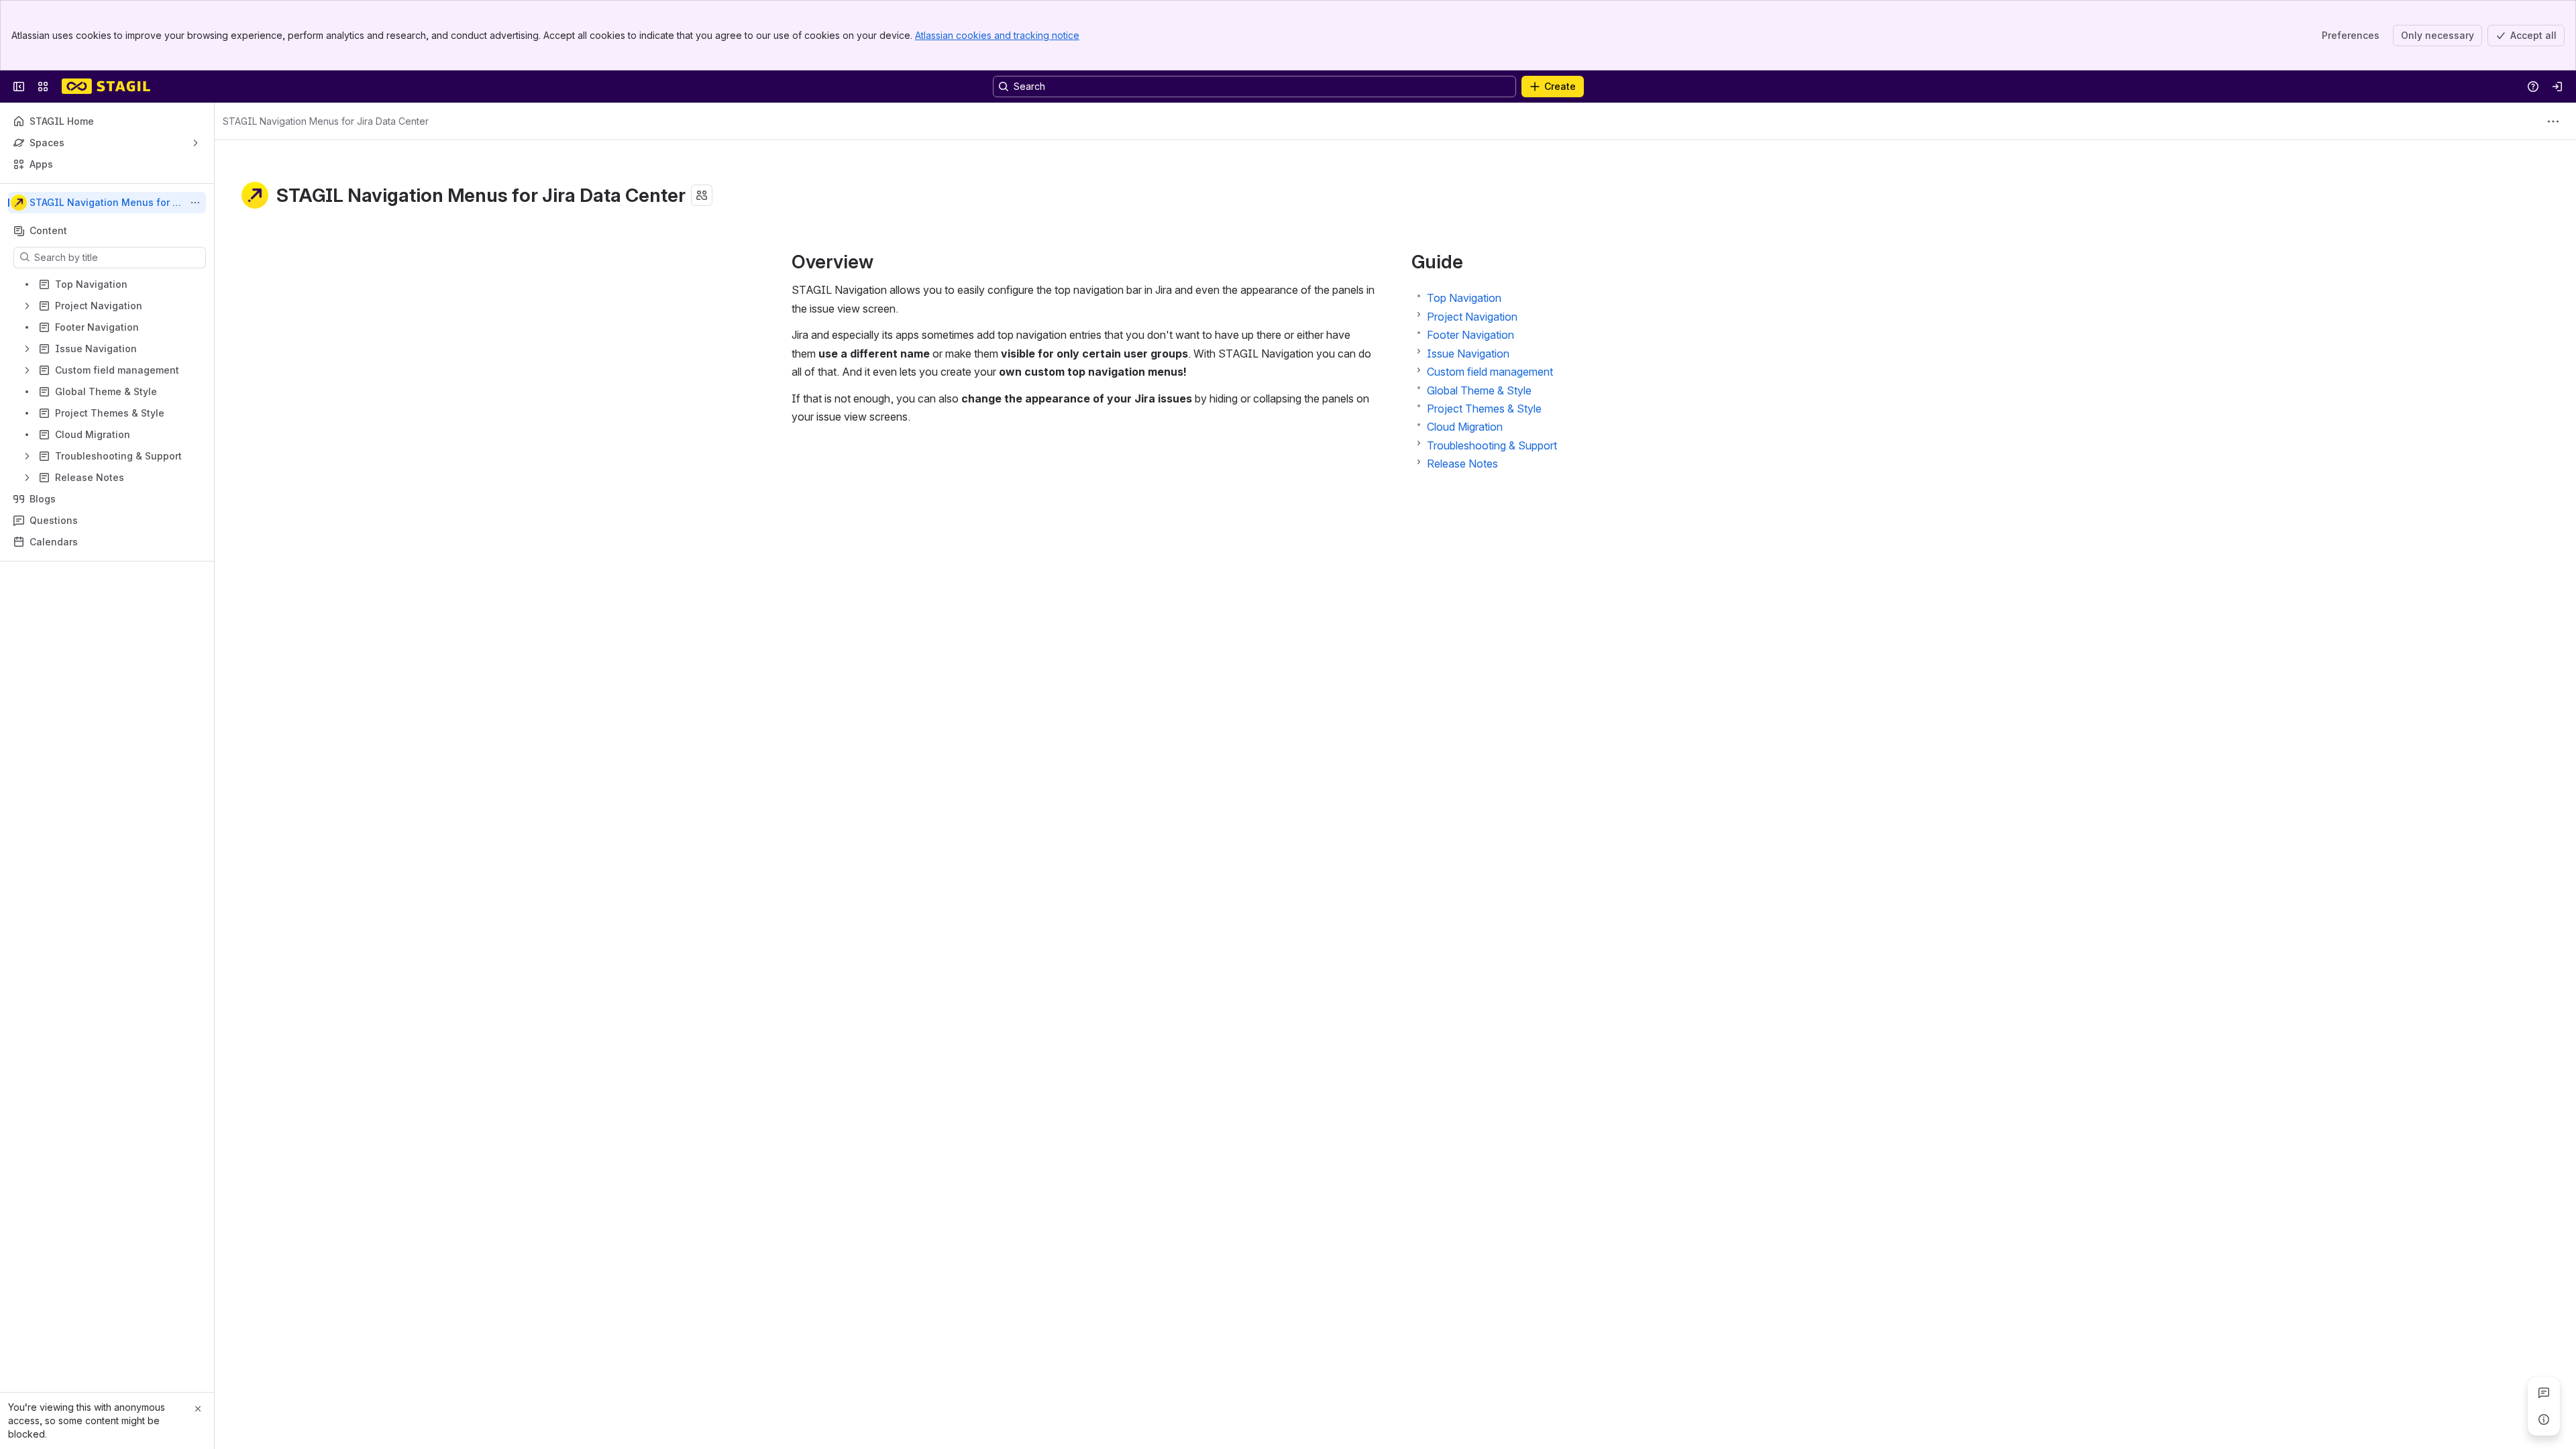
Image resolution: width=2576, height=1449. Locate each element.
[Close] (198, 1409)
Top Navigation (1464, 298)
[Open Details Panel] (2544, 1419)
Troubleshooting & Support (1492, 445)
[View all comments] (2544, 1393)
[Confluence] (106, 87)
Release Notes (1462, 464)
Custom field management (1490, 372)
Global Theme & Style (1479, 390)
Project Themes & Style (1484, 409)
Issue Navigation (1468, 354)
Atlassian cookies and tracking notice (997, 35)
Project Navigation (1472, 317)
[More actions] (195, 203)
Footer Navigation (1470, 335)
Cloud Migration (1465, 427)
